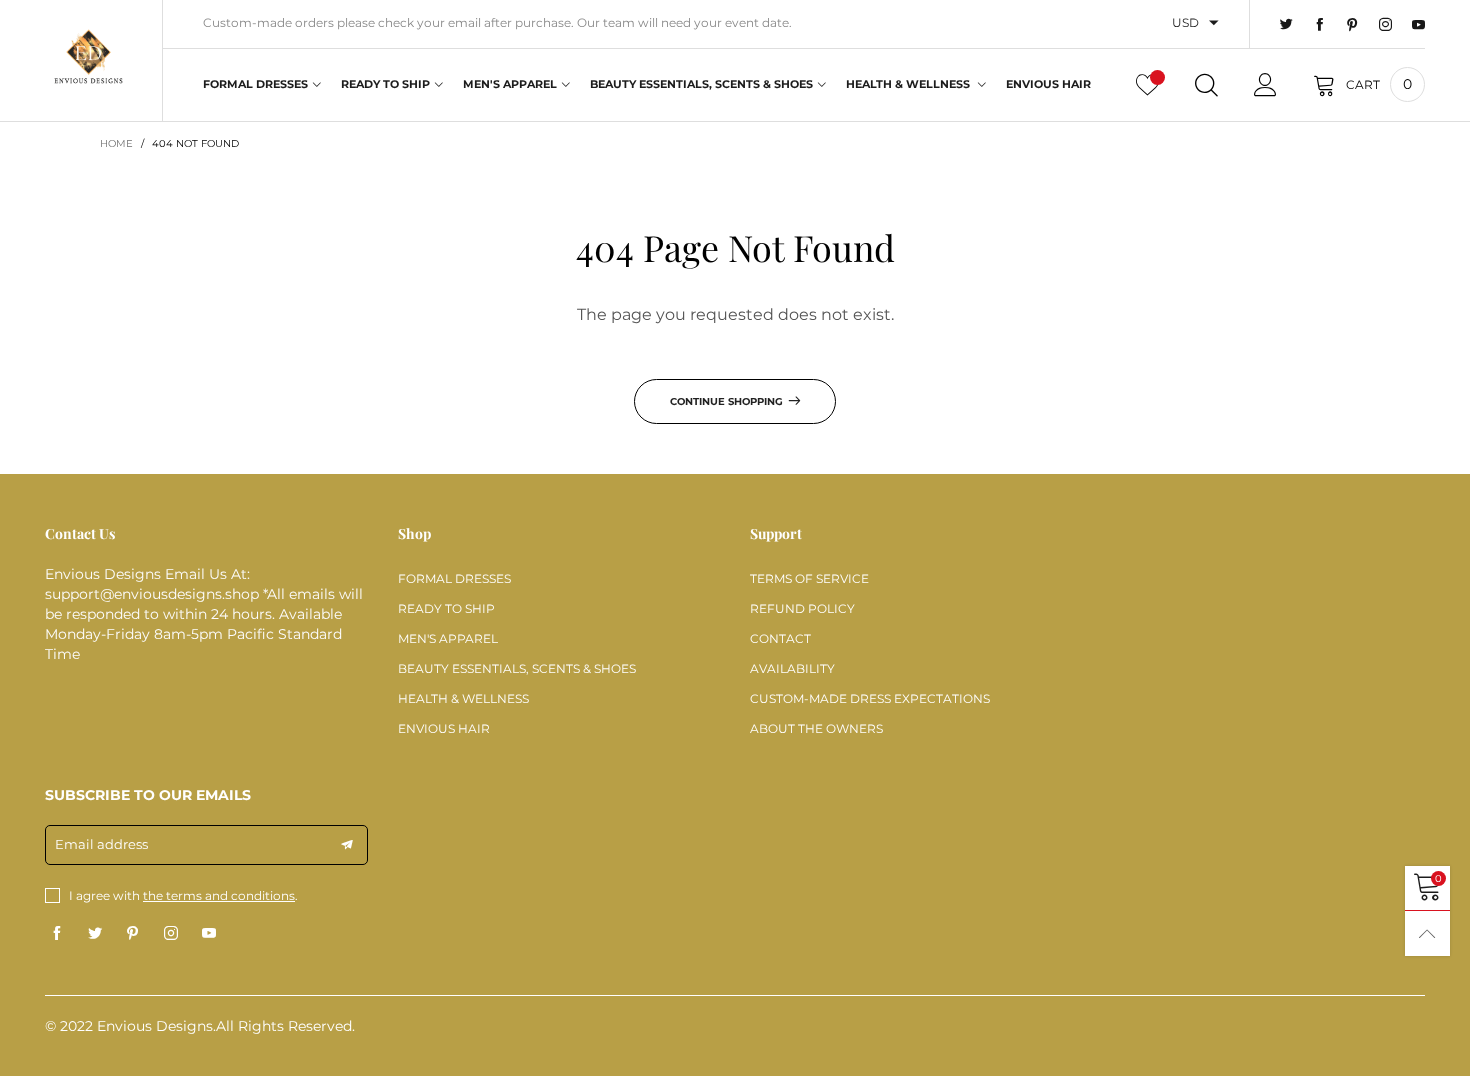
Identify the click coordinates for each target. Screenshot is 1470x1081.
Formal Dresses (255, 84)
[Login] (1265, 85)
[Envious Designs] (88, 57)
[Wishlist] (1147, 85)
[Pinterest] (1352, 25)
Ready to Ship (385, 84)
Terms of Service (809, 578)
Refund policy (802, 608)
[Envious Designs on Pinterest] (133, 934)
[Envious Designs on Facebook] (57, 934)
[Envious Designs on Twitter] (95, 934)
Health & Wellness (909, 84)
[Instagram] (1385, 25)
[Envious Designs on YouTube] (209, 934)
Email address (101, 844)
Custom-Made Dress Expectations (870, 698)
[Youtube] (1418, 25)
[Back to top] (1427, 933)
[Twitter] (1286, 25)
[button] (347, 845)
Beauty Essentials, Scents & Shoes (701, 84)
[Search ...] (1206, 85)
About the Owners (816, 728)
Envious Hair (1048, 84)
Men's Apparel (510, 84)
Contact (780, 638)
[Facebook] (1319, 25)
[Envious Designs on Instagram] (171, 934)
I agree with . (183, 895)
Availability (792, 668)
